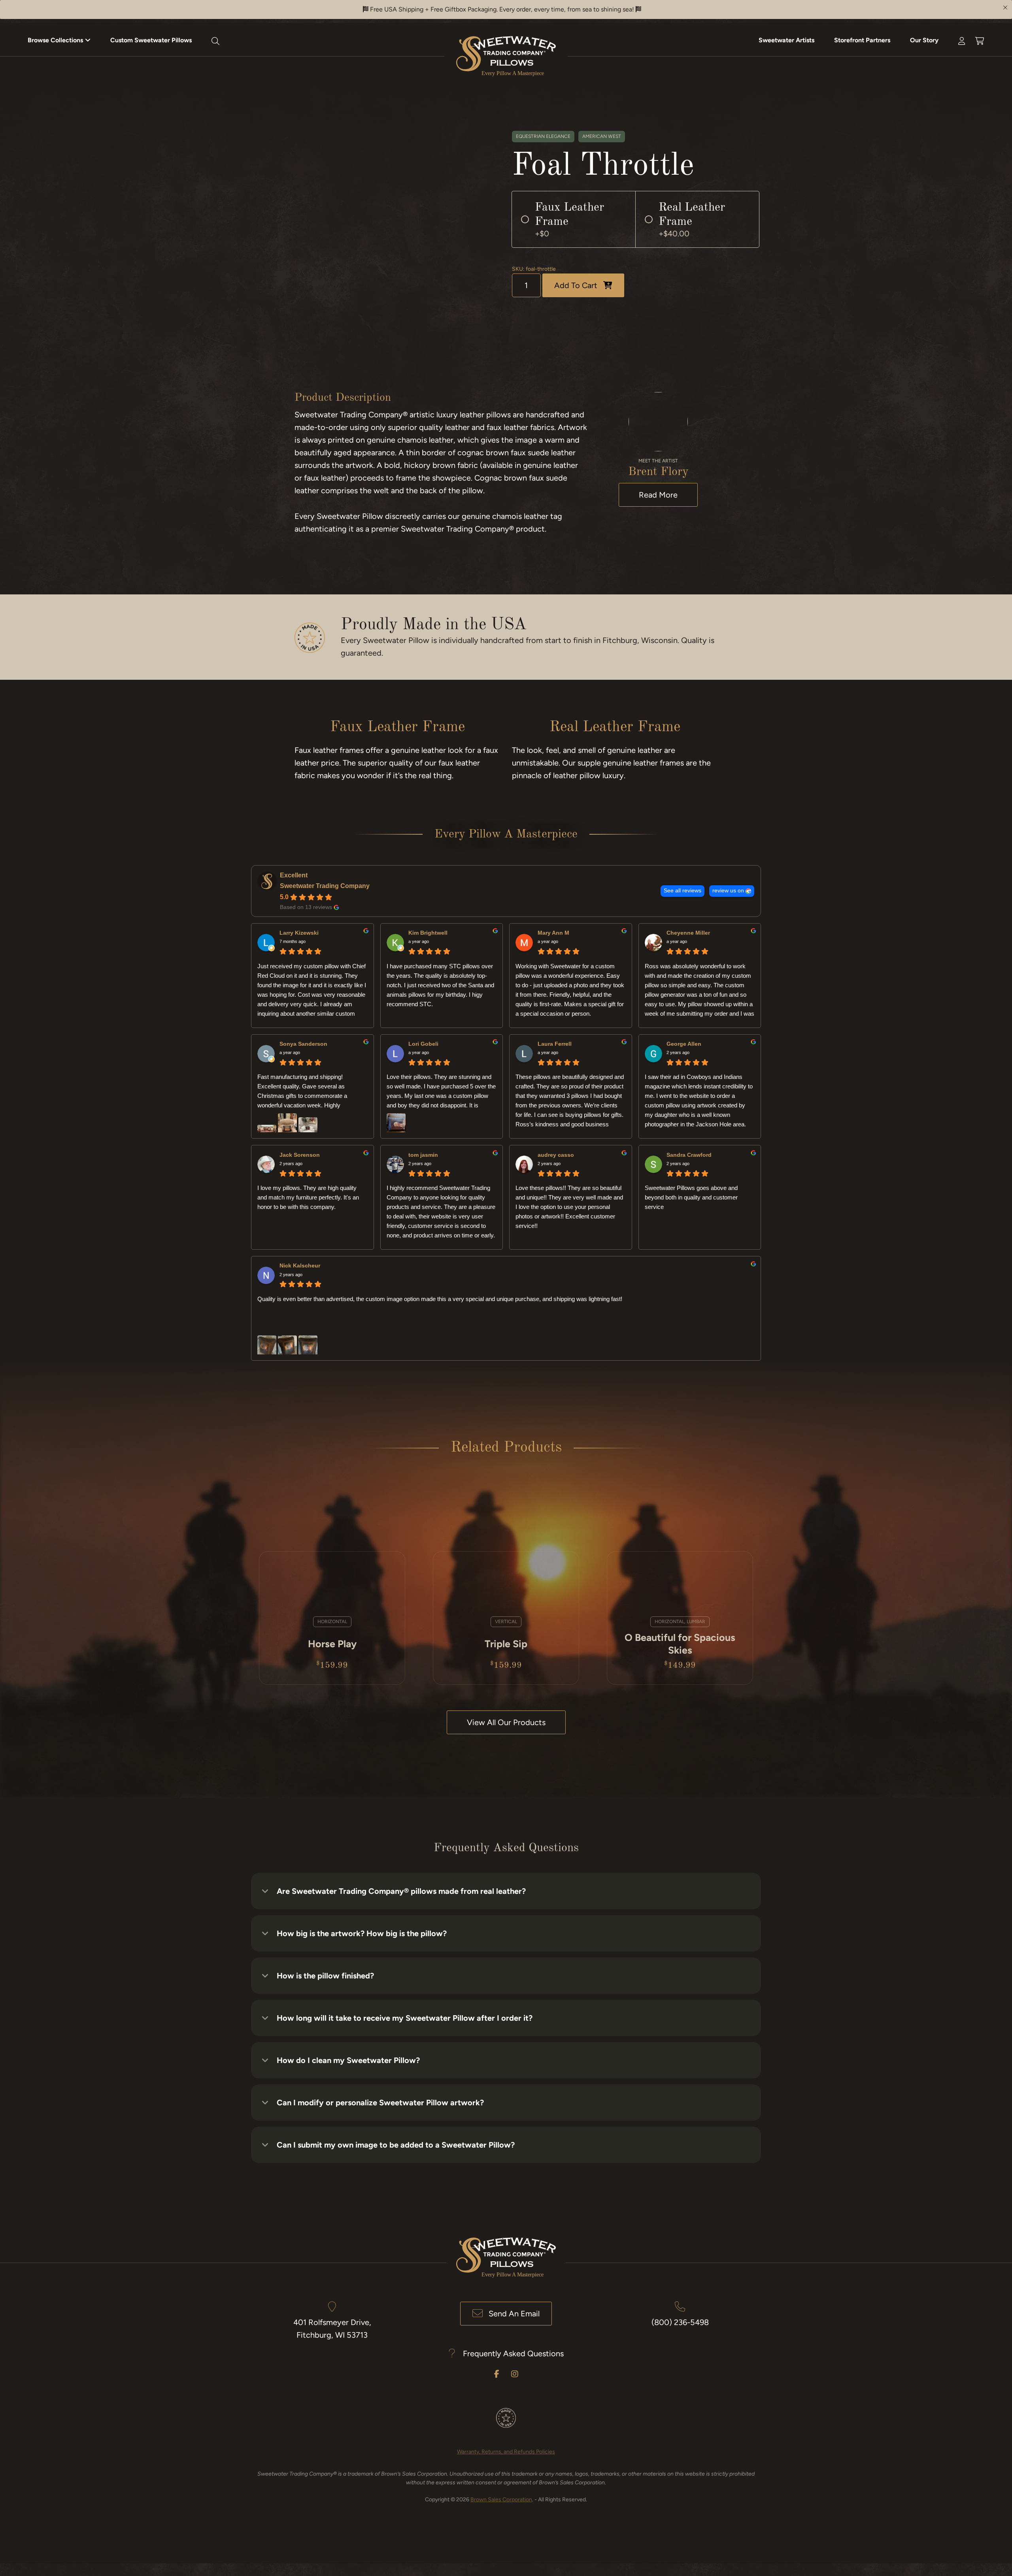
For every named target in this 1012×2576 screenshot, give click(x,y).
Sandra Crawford (689, 1155)
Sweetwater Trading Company (325, 886)
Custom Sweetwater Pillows (151, 40)
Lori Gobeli (423, 1044)
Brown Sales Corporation (501, 2500)
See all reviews (683, 891)
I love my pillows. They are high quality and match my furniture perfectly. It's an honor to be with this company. (308, 1197)
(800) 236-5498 (680, 2322)
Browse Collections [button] (55, 40)
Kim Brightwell (428, 933)
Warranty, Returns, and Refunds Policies (506, 2452)
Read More (658, 495)
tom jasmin (423, 1155)
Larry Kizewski (299, 933)
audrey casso (556, 1155)
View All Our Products (506, 1722)
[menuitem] (59, 40)
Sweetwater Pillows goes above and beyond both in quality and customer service (691, 1197)
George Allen (684, 1044)
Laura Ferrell (555, 1044)
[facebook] (497, 2374)
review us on (728, 891)
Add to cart (576, 285)
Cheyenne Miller (688, 933)
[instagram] (515, 2374)
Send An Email (514, 2314)
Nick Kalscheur (300, 1265)
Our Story (924, 40)
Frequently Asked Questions (513, 2353)
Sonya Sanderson (303, 1044)
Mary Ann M (553, 933)
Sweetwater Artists (786, 40)
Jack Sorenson (300, 1155)
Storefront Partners (862, 40)
